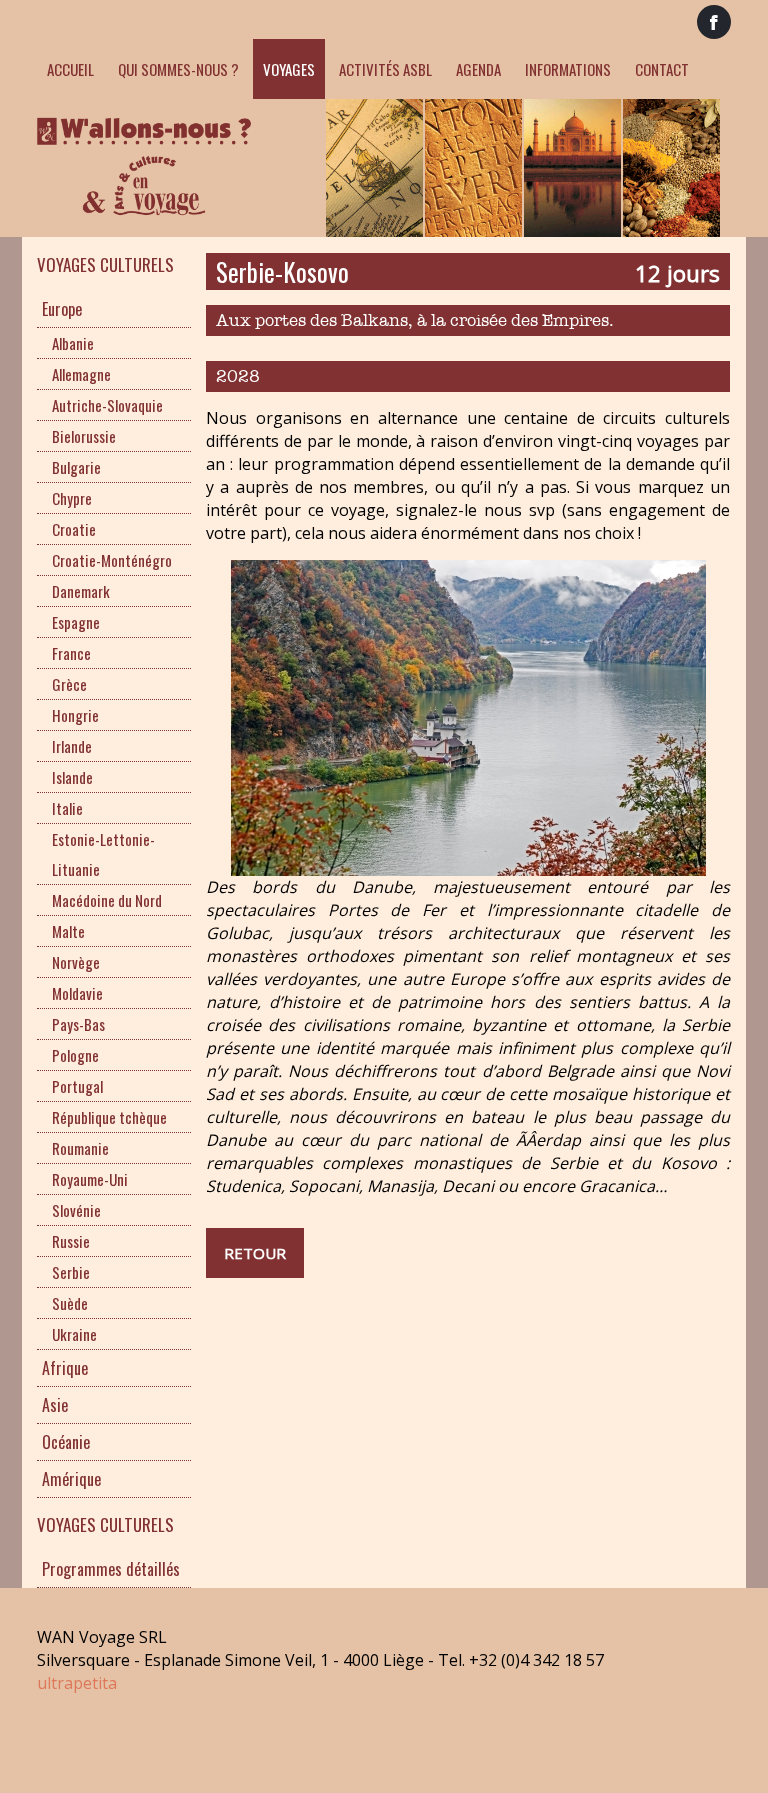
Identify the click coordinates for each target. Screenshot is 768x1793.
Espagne (76, 622)
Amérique (71, 1479)
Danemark (81, 591)
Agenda (478, 69)
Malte (68, 931)
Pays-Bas (78, 1024)
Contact (662, 69)
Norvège (76, 962)
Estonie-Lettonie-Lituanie (103, 854)
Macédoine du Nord (107, 900)
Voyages (289, 69)
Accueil (70, 69)
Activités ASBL (385, 69)
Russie (71, 1241)
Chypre (72, 498)
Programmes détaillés (111, 1569)
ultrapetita (77, 1683)
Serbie (71, 1272)
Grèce (69, 684)
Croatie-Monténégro (112, 560)
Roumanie (80, 1148)
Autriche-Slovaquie (107, 405)
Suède (70, 1303)
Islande (72, 777)
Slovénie (76, 1210)
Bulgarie (76, 467)
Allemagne (81, 374)
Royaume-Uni (90, 1179)
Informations (568, 69)
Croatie (74, 529)
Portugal (77, 1086)
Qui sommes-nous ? (178, 69)
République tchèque (109, 1117)
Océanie (66, 1442)
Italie (67, 808)
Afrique (65, 1368)
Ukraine (74, 1334)
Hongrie (75, 715)
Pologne (75, 1055)
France (71, 653)
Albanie (73, 343)
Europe (62, 309)
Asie (55, 1405)
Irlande (72, 746)
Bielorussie (84, 436)
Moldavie (77, 993)
